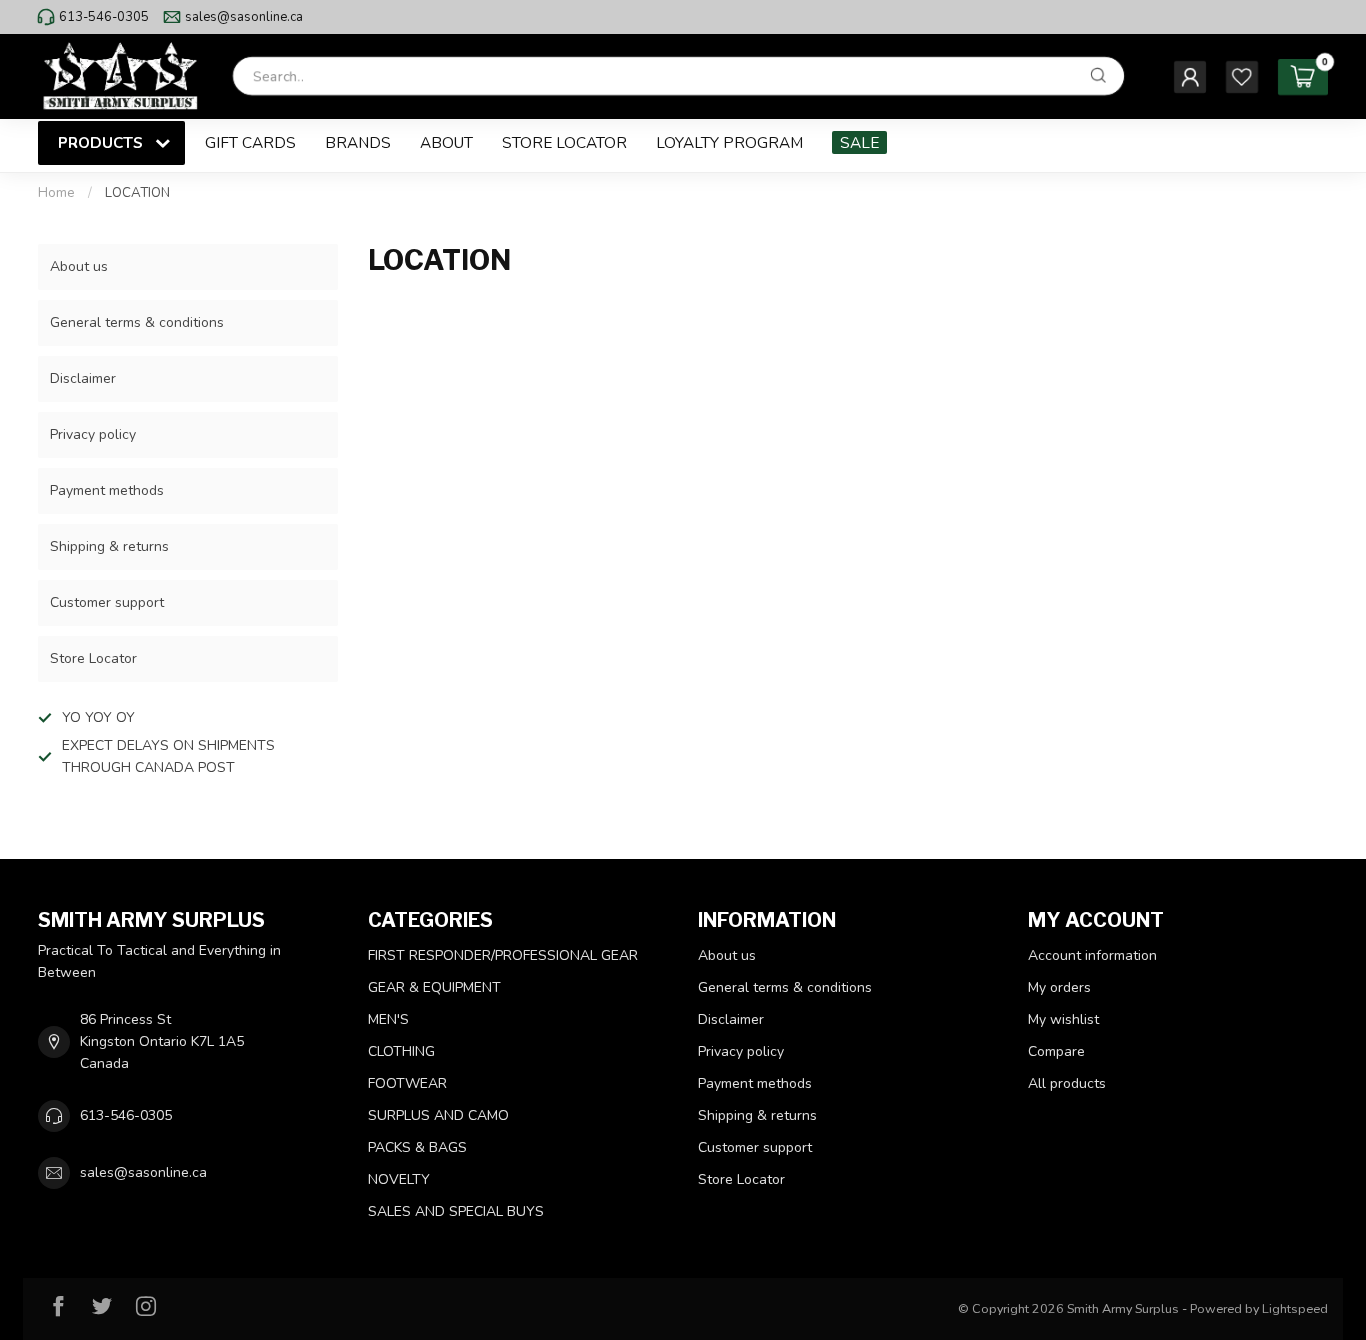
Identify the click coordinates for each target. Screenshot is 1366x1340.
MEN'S (388, 1019)
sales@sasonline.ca (244, 17)
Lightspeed (1295, 1308)
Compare (1056, 1051)
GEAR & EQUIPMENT (434, 987)
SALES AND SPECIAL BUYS (456, 1211)
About (446, 142)
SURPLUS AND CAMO (438, 1115)
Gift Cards (250, 142)
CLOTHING (401, 1051)
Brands (358, 142)
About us (79, 266)
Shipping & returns (109, 546)
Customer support (107, 602)
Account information (1092, 955)
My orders (1059, 987)
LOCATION (137, 193)
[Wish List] (1242, 77)
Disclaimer (83, 378)
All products (1067, 1083)
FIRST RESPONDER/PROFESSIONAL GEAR (503, 955)
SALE (859, 142)
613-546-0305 (104, 17)
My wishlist (1063, 1019)
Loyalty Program (729, 142)
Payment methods (107, 490)
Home (56, 193)
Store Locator (564, 142)
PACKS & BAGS (417, 1147)
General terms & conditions (137, 322)
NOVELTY (399, 1179)
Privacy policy (93, 434)
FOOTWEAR (407, 1083)
